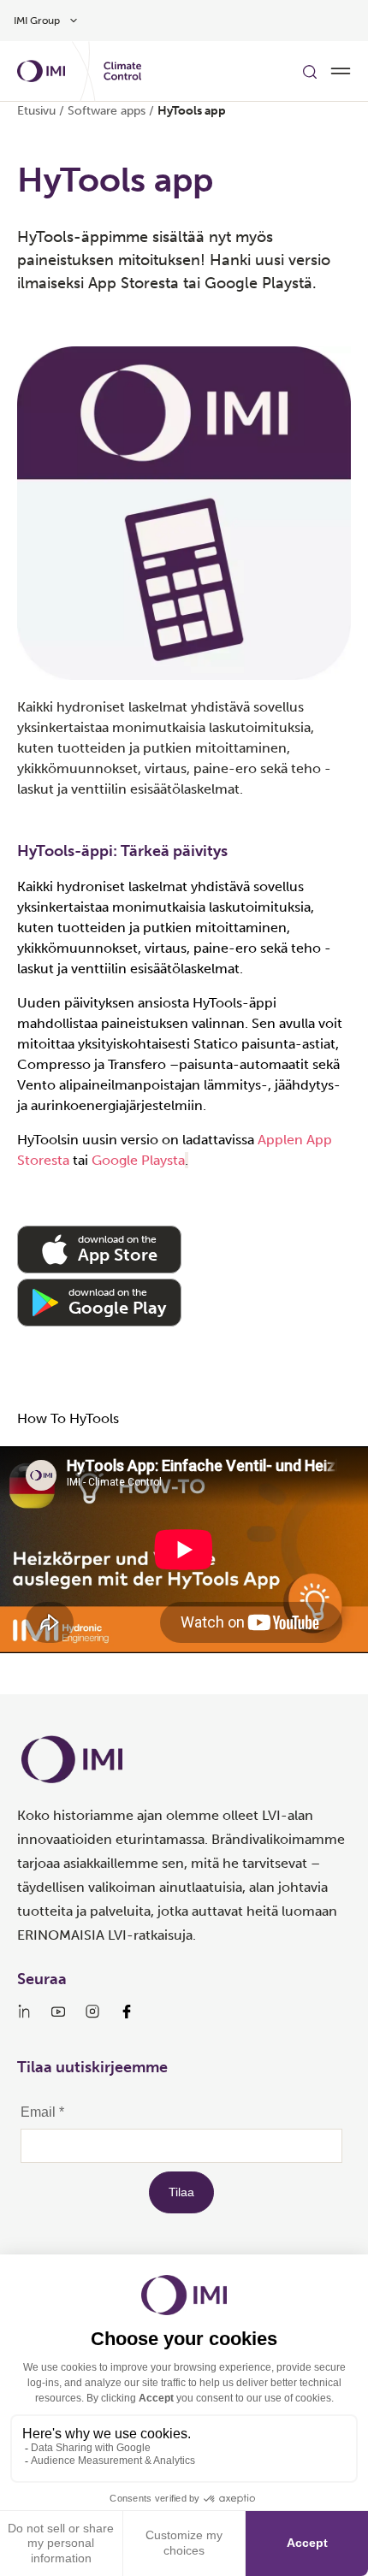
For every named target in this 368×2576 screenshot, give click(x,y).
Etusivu (36, 111)
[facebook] (127, 2012)
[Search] (310, 71)
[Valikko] (341, 71)
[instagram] (92, 2012)
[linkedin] (24, 2012)
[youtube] (58, 2012)
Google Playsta (138, 1160)
